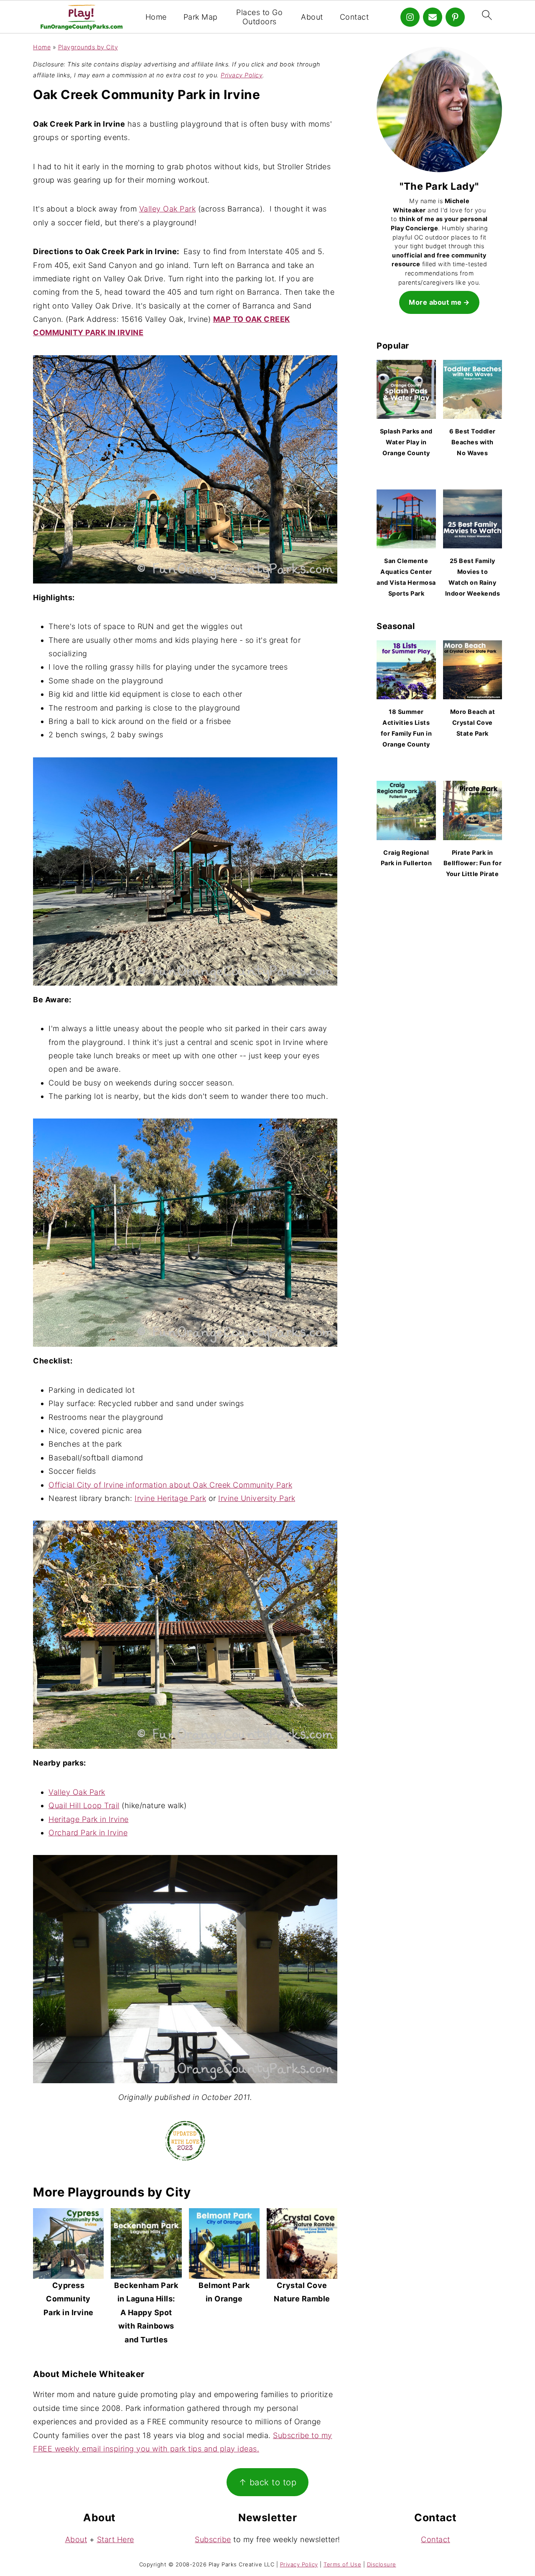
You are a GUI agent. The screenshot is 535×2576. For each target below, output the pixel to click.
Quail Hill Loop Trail (84, 1805)
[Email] (433, 17)
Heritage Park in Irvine (89, 1819)
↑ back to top (268, 2482)
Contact (354, 17)
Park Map (201, 17)
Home (156, 17)
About (312, 17)
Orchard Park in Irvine (88, 1833)
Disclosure (382, 2564)
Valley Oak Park (168, 209)
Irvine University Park (257, 1498)
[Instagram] (410, 17)
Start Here (116, 2539)
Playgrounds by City (88, 47)
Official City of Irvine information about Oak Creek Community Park (170, 1485)
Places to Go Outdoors (259, 17)
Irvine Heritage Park (170, 1498)
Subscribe (213, 2539)
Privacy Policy (242, 75)
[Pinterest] (455, 17)
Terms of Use (342, 2564)
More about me (435, 302)
